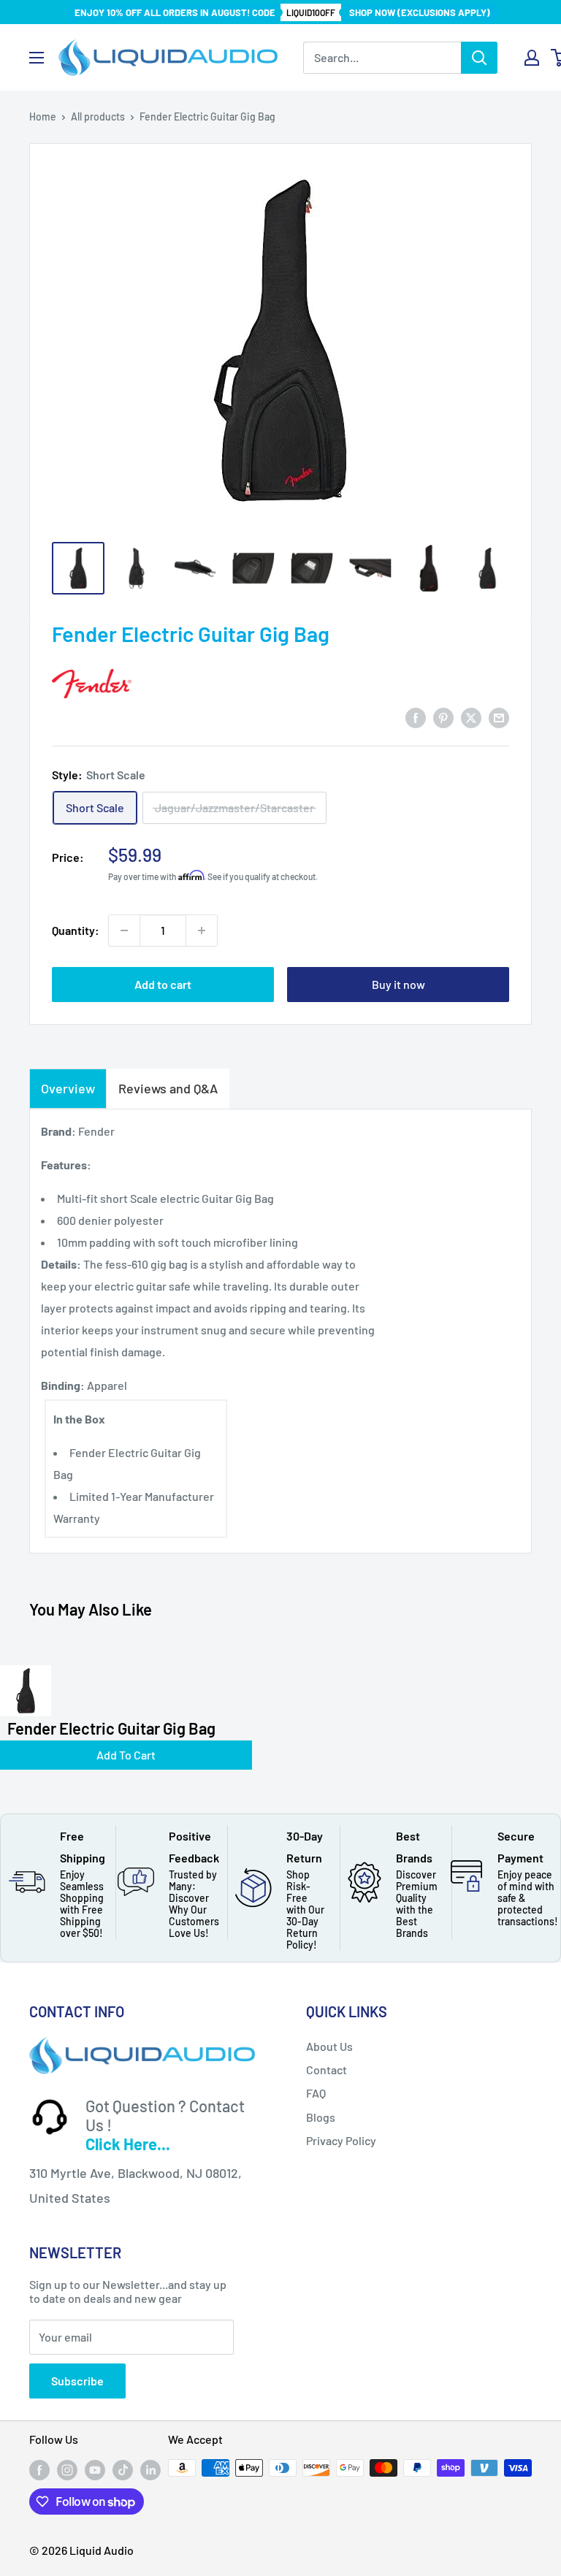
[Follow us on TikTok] (123, 2469)
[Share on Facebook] (416, 717)
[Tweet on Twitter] (471, 717)
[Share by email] (499, 717)
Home (43, 116)
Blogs (321, 2117)
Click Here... (128, 2144)
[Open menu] (37, 58)
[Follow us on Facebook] (39, 2469)
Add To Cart (126, 1755)
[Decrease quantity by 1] (124, 930)
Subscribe (77, 2381)
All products (98, 116)
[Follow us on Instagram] (67, 2469)
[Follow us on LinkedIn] (150, 2469)
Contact (327, 2069)
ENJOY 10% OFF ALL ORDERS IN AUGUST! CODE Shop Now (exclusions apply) (282, 12)
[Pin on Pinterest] (443, 717)
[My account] (532, 58)
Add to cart (163, 984)
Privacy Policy (341, 2140)
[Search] (479, 58)
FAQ (316, 2093)
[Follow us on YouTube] (95, 2469)
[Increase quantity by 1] (202, 930)
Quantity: (76, 930)
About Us (329, 2046)
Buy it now (398, 984)
